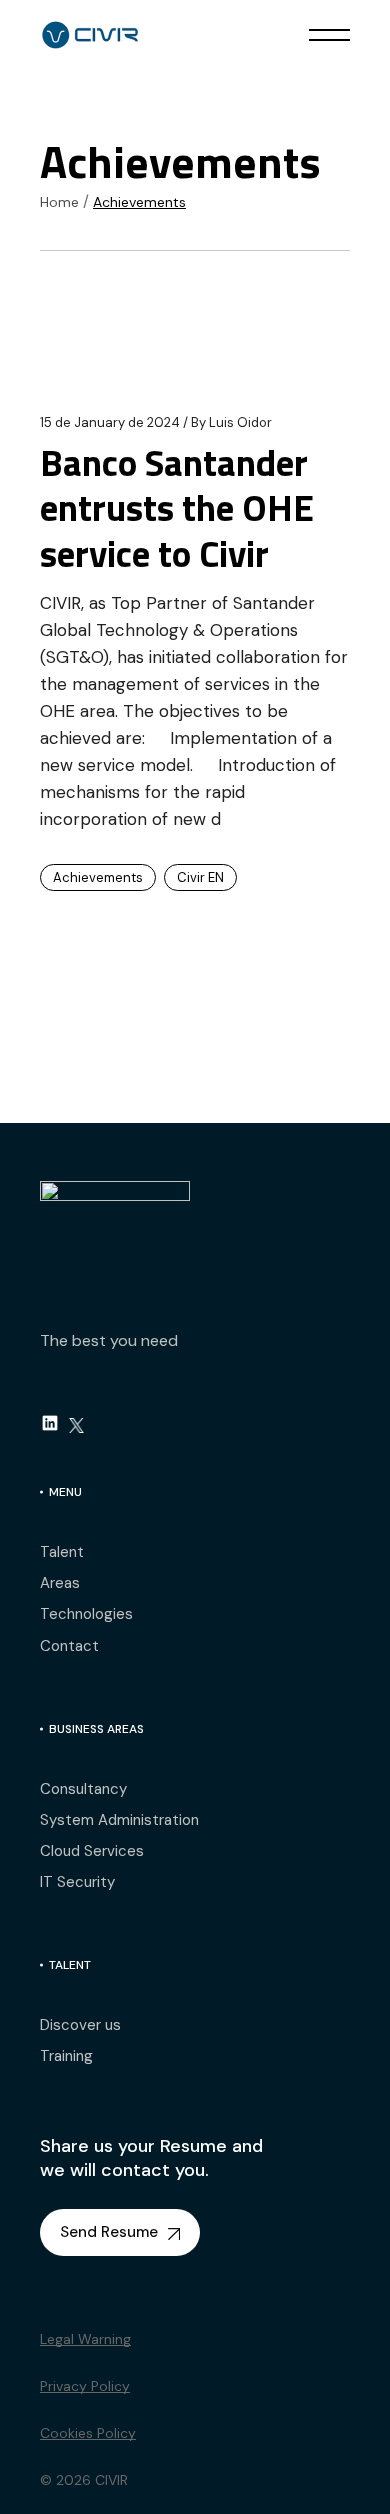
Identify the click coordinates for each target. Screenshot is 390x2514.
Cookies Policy (88, 2433)
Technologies (86, 1614)
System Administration (119, 1820)
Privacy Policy (85, 2386)
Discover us (80, 2025)
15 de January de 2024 (110, 422)
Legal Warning (85, 2339)
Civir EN (200, 877)
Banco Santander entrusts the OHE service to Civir (177, 507)
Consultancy (83, 1789)
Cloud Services (92, 1851)
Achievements (98, 877)
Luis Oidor (231, 422)
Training (66, 2056)
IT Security (77, 1882)
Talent (62, 1552)
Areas (60, 1583)
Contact (69, 1646)
